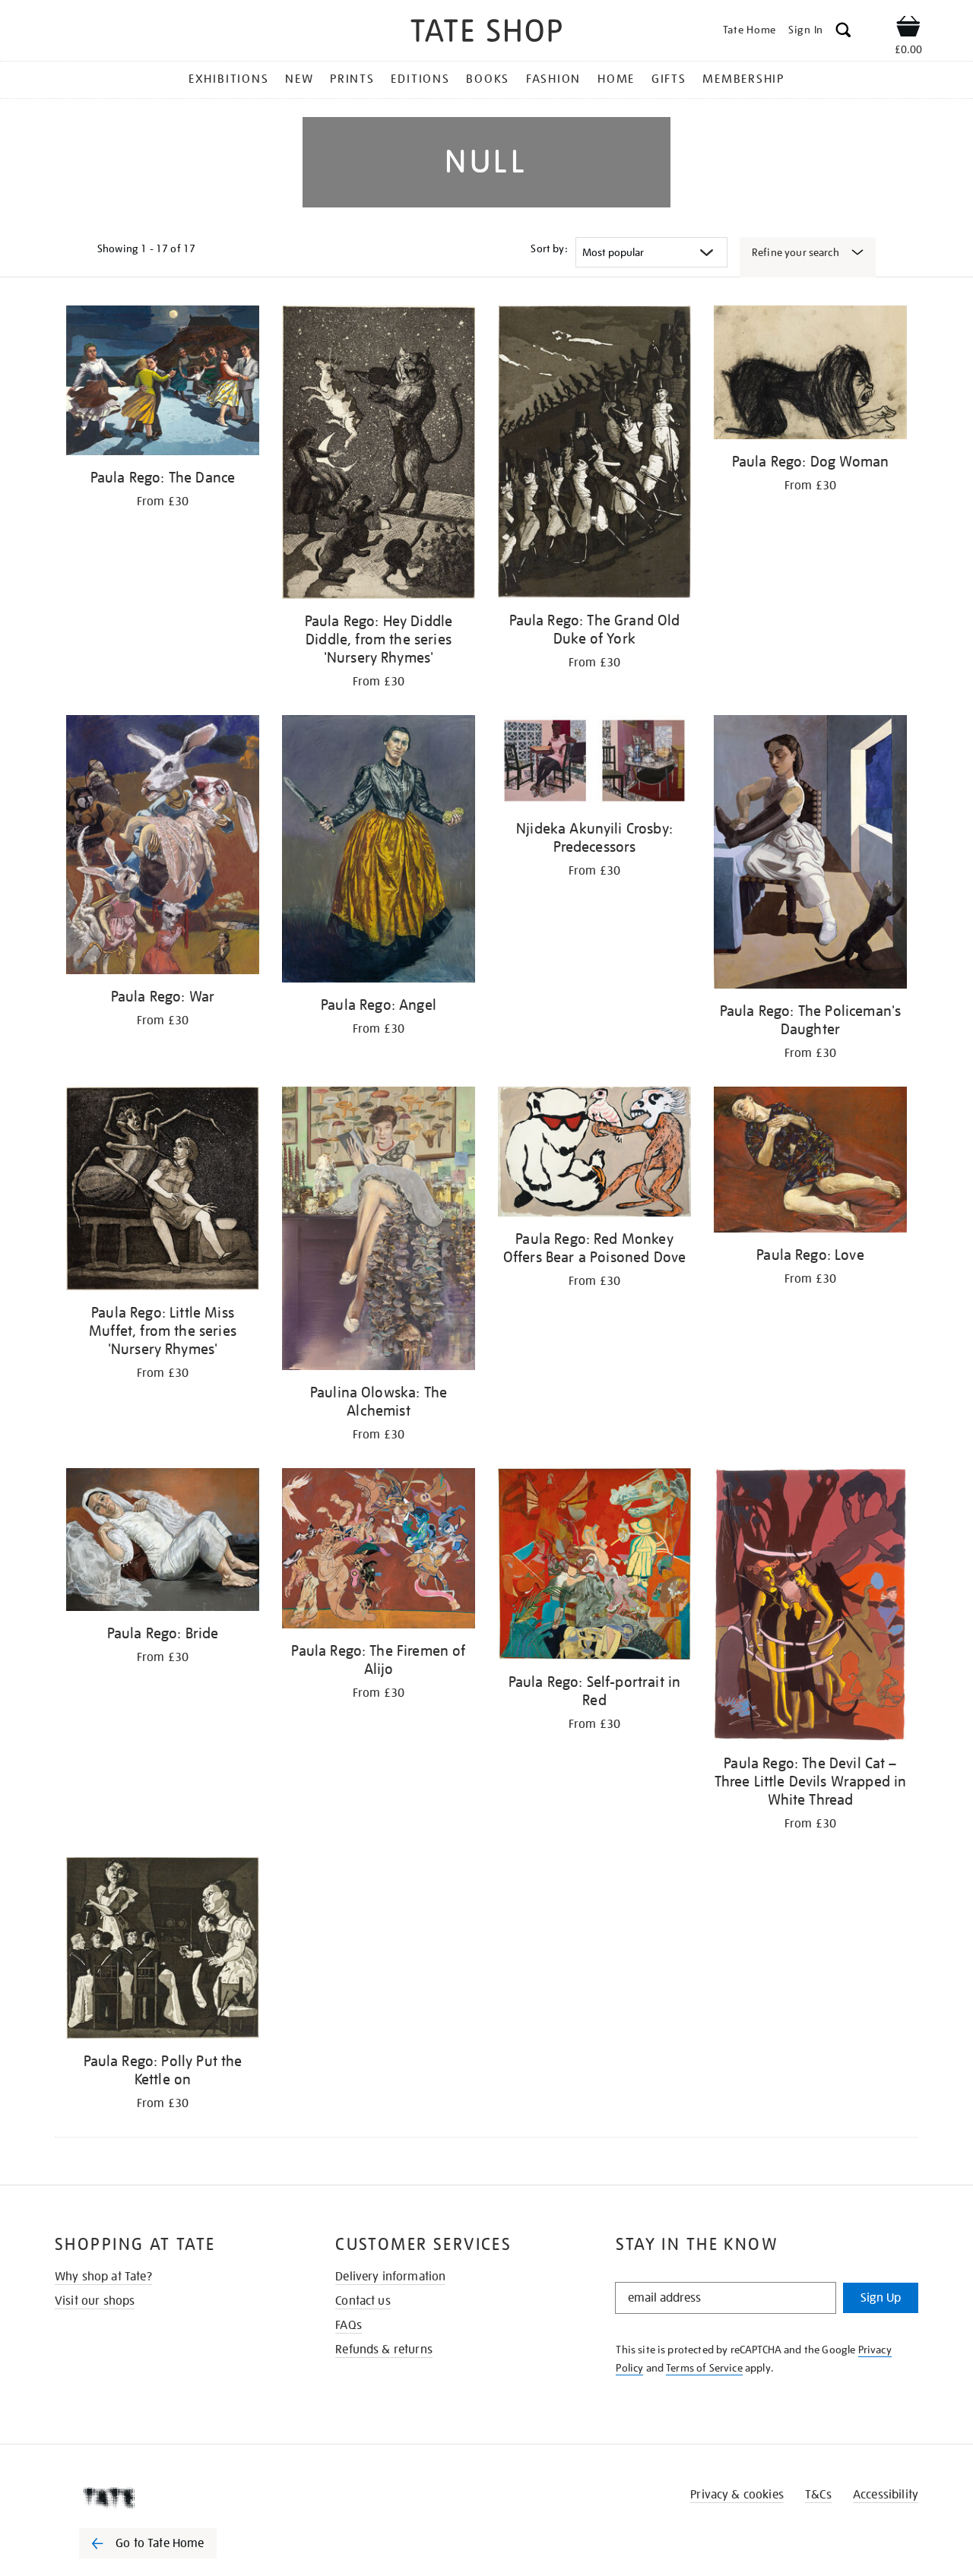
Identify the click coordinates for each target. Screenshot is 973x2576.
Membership (743, 79)
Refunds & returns (384, 2350)
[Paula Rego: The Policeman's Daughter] (810, 854)
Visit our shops (95, 2301)
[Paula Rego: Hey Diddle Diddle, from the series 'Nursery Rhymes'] (379, 455)
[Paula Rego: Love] (810, 1163)
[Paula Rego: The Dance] (163, 383)
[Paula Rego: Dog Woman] (810, 375)
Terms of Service (704, 2368)
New (299, 79)
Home (616, 79)
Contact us (363, 2301)
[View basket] (908, 29)
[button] (843, 32)
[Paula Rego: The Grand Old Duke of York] (594, 454)
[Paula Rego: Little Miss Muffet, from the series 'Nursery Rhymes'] (163, 1191)
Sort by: (549, 248)
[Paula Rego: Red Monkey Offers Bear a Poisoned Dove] (594, 1155)
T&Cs (818, 2495)
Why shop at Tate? (103, 2277)
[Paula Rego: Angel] (379, 851)
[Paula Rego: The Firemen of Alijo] (379, 1551)
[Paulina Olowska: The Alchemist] (379, 1231)
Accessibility (886, 2495)
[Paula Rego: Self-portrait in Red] (594, 1566)
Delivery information (390, 2277)
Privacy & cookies (737, 2495)
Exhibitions (228, 79)
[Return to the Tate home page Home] (486, 33)
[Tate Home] (175, 2498)
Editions (420, 79)
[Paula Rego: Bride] (163, 1543)
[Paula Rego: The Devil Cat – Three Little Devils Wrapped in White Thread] (810, 1607)
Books (488, 79)
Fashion (553, 79)
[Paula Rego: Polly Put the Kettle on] (163, 1951)
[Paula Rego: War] (163, 847)
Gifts (669, 79)
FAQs (349, 2325)
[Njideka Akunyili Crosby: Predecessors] (594, 763)
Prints (352, 79)
